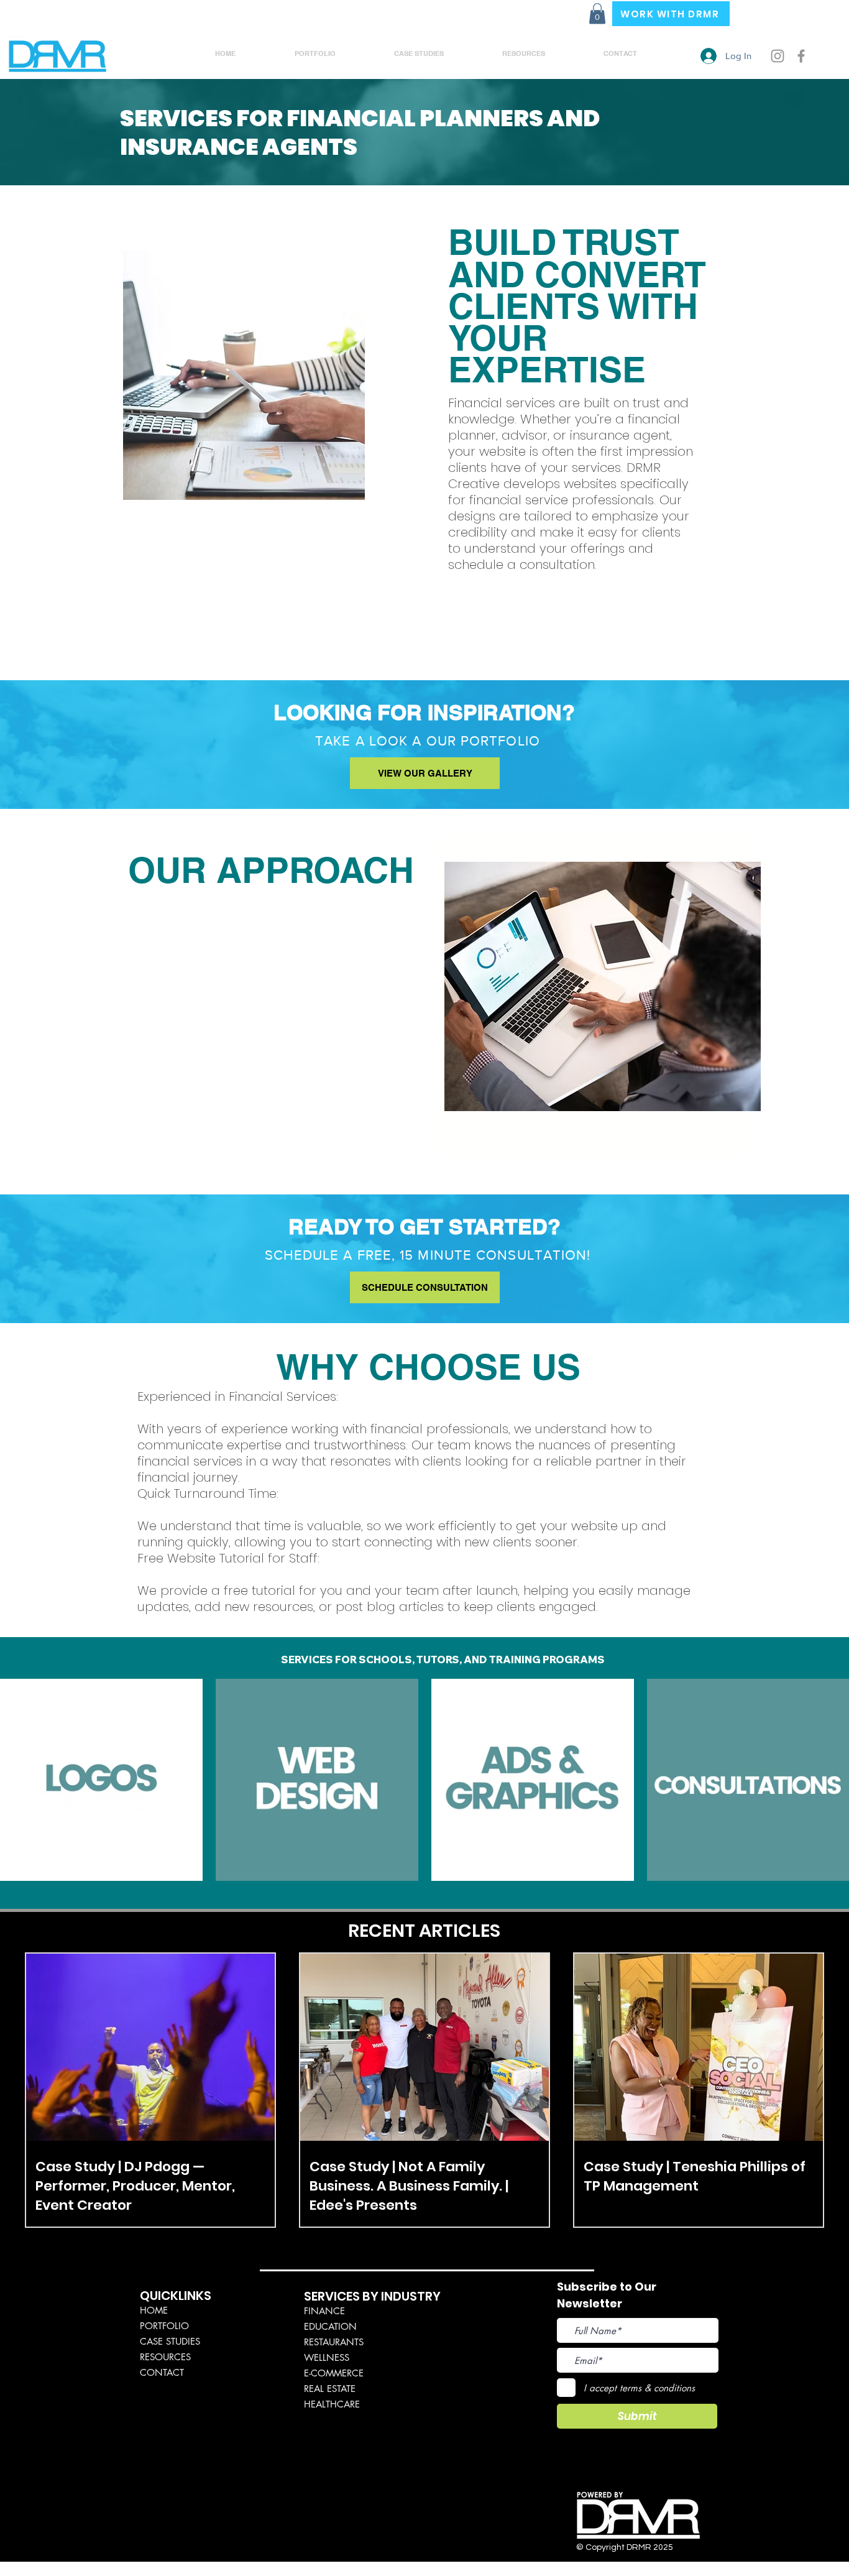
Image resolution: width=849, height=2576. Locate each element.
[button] (597, 13)
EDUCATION (330, 2326)
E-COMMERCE (334, 2373)
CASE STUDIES (170, 2341)
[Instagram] (778, 56)
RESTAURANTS (334, 2342)
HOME (154, 2310)
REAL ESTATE (330, 2389)
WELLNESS (327, 2357)
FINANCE (324, 2311)
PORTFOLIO (164, 2326)
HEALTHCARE (332, 2404)
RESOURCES (165, 2357)
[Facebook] (801, 56)
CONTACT (162, 2372)
